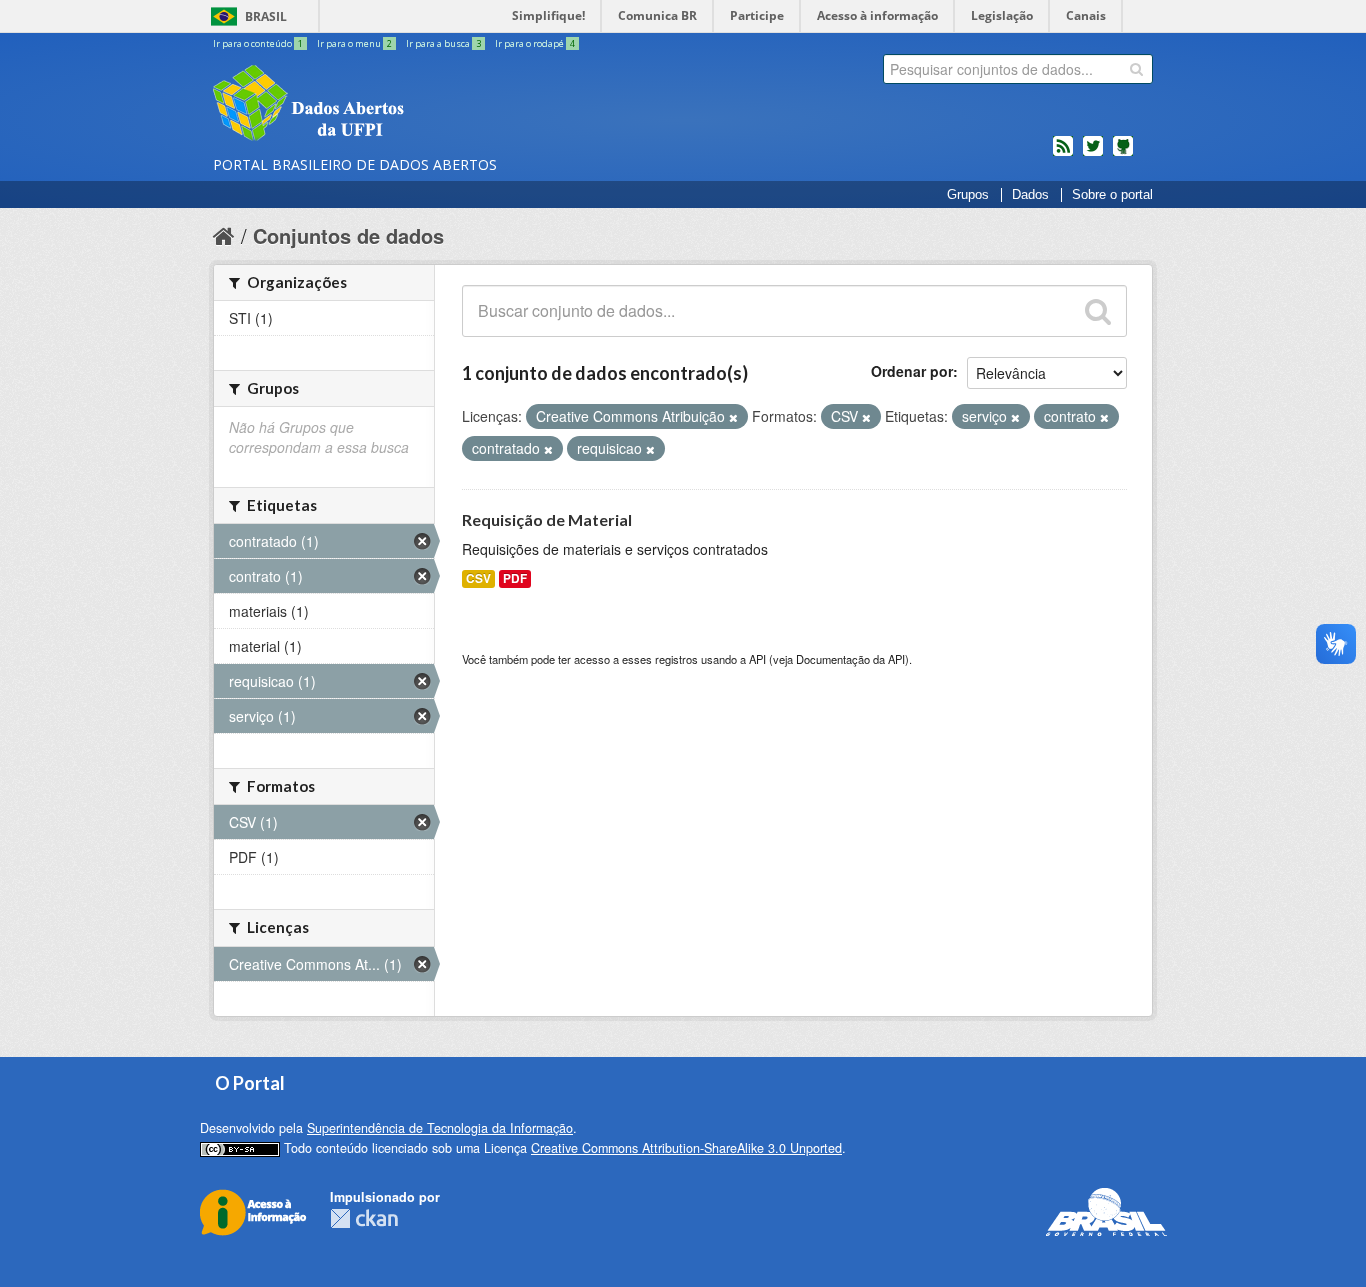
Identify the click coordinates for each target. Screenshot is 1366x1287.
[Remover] (733, 417)
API (757, 659)
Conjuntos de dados (348, 235)
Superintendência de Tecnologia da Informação (440, 1128)
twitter (1093, 154)
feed (1063, 154)
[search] (1136, 69)
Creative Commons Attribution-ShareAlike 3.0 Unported (686, 1148)
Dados (1030, 195)
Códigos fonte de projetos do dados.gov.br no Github (1123, 154)
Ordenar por (912, 371)
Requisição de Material (547, 519)
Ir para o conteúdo (258, 43)
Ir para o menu (354, 43)
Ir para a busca (443, 43)
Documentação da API (850, 659)
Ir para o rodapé (535, 43)
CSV (478, 578)
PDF (515, 578)
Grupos (968, 195)
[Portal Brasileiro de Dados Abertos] (428, 105)
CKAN (364, 1218)
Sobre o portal (1112, 195)
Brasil (266, 16)
